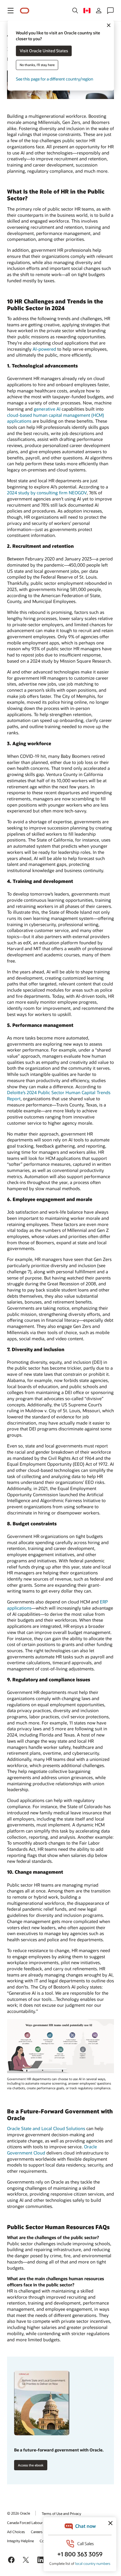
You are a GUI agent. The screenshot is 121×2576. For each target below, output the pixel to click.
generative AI (47, 409)
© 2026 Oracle (19, 2513)
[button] (11, 11)
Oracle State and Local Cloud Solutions (46, 2128)
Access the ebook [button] (31, 2465)
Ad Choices (16, 2532)
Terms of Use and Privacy (61, 2513)
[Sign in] (99, 11)
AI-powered (44, 349)
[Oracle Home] (25, 11)
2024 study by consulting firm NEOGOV (47, 493)
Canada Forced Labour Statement (33, 2523)
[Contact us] (110, 11)
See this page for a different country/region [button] (54, 79)
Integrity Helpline (20, 2541)
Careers (37, 2532)
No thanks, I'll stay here (37, 65)
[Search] (75, 11)
